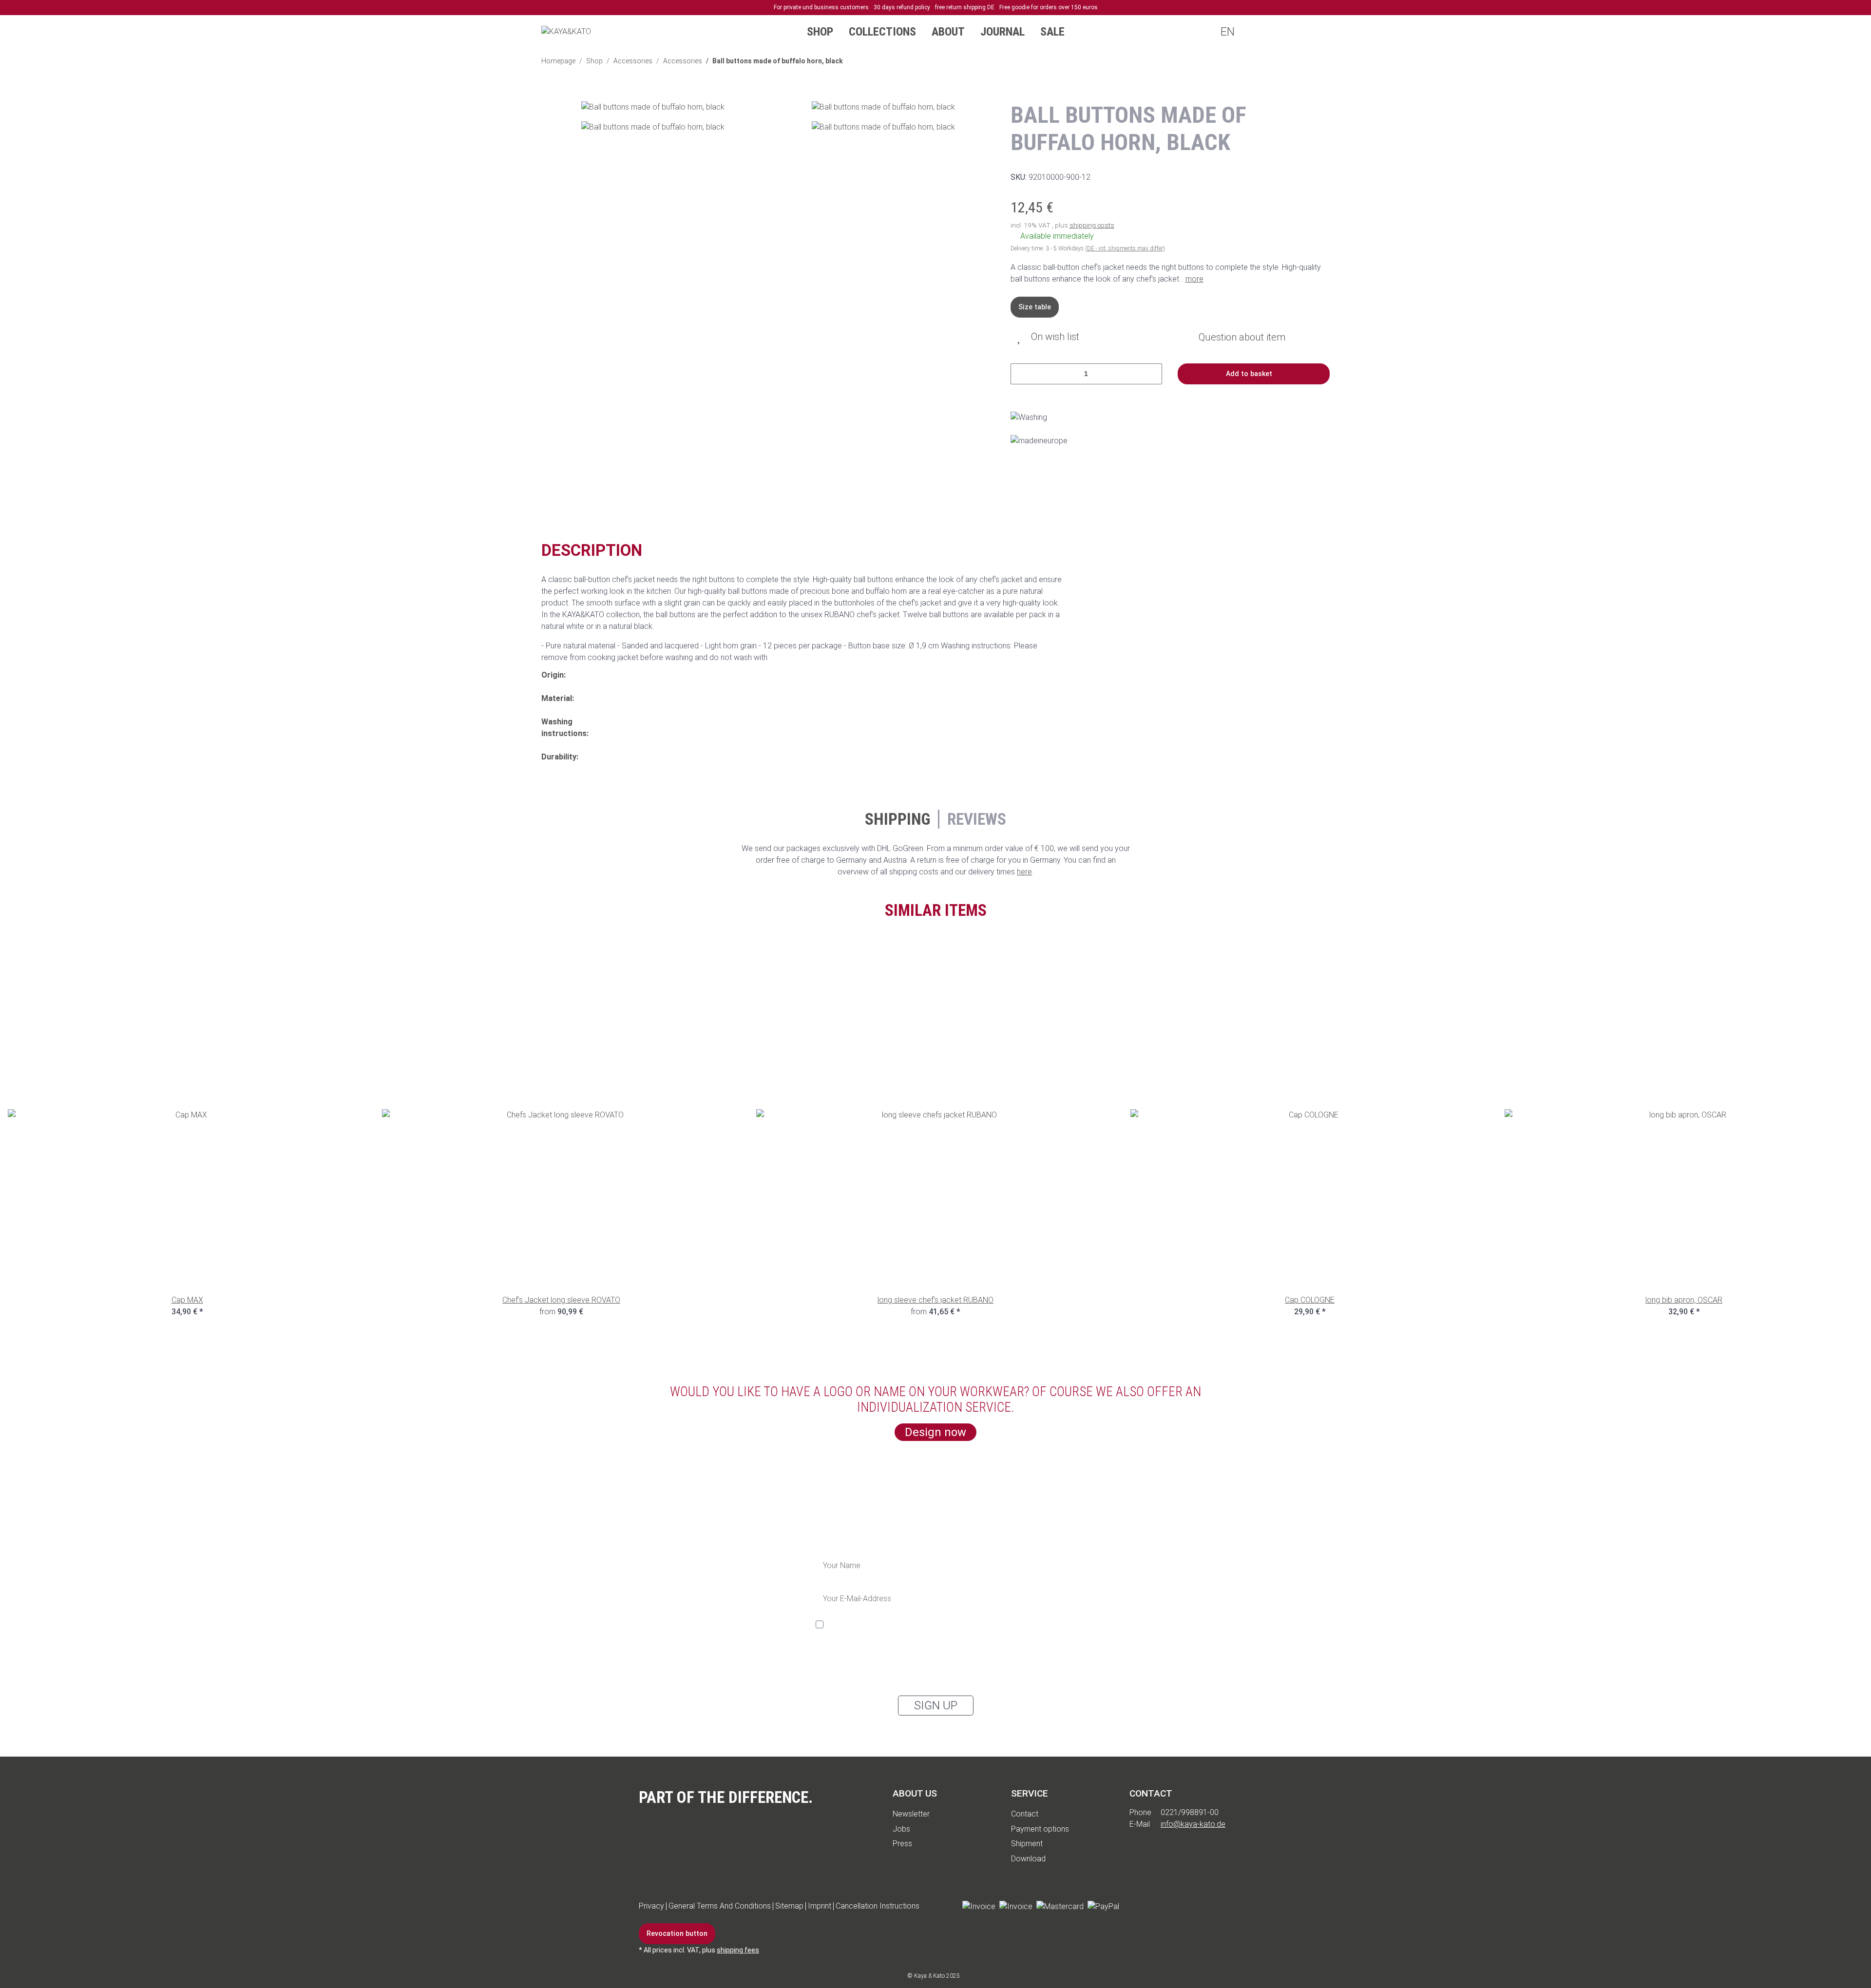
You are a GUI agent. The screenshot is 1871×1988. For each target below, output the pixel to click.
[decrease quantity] (1021, 374)
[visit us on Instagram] (1189, 1906)
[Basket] (1316, 32)
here (1024, 872)
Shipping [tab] (897, 819)
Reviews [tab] (977, 819)
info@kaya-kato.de (1193, 1824)
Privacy (651, 1906)
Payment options (1040, 1829)
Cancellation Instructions (878, 1906)
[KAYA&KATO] (566, 31)
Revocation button (677, 1933)
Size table (1035, 307)
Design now (935, 1432)
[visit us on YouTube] (1162, 1906)
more (1194, 279)
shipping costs (1092, 225)
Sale (1052, 32)
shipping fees (738, 1950)
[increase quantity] (1151, 374)
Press (902, 1844)
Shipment (1027, 1844)
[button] (1258, 32)
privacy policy (881, 1660)
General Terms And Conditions (720, 1906)
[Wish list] (1297, 32)
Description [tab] (592, 550)
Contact (1025, 1814)
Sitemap (789, 1906)
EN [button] (1226, 32)
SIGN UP (936, 1705)
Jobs (901, 1829)
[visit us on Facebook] (1135, 1906)
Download (1028, 1859)
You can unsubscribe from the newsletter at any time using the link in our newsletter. (922, 1676)
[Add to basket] (549, 95)
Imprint (820, 1906)
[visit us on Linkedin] (1217, 1906)
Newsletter (911, 1814)
